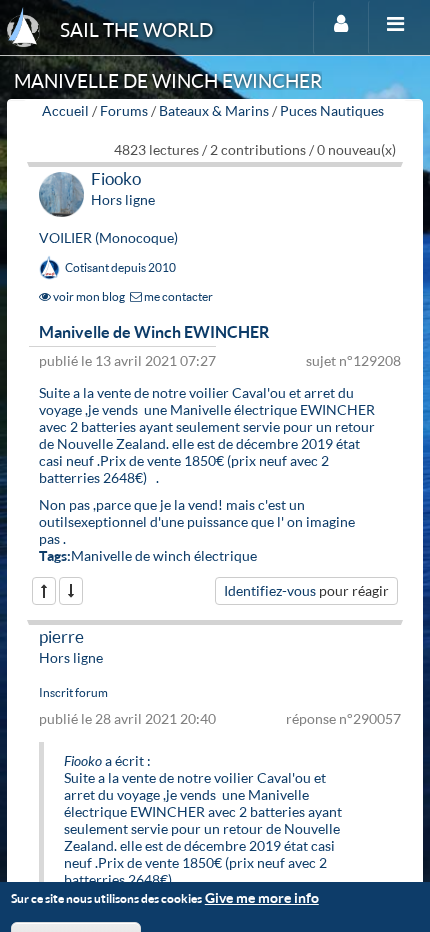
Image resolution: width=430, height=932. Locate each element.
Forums (124, 110)
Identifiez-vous (270, 590)
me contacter (177, 296)
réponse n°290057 (343, 718)
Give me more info (262, 897)
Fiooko (116, 178)
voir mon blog (88, 296)
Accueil (65, 110)
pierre (61, 636)
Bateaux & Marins (214, 110)
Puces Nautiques (332, 110)
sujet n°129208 (353, 360)
